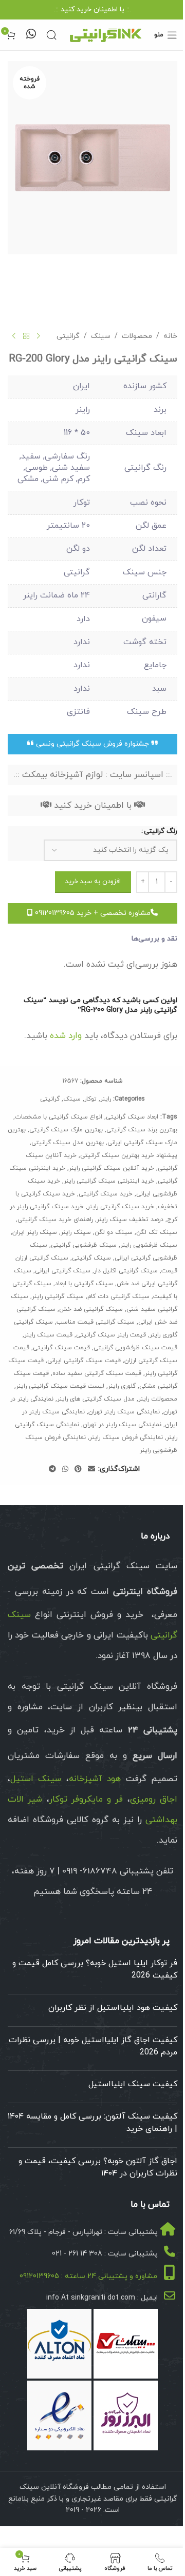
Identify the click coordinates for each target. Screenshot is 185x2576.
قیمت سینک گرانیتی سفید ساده (97, 1373)
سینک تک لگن (157, 1232)
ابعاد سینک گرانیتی (132, 1117)
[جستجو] (51, 35)
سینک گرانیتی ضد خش (91, 1309)
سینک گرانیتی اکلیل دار (126, 1271)
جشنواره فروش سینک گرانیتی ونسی (92, 744)
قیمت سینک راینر (48, 1335)
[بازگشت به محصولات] (26, 336)
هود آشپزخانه (95, 1779)
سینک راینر (76, 1232)
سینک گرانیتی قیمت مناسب (96, 1322)
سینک (101, 336)
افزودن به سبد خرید (93, 882)
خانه (170, 336)
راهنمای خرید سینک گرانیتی (55, 1220)
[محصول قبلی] (39, 336)
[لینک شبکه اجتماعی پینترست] (78, 1470)
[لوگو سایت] (105, 34)
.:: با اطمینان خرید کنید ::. (92, 9)
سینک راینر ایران (35, 1232)
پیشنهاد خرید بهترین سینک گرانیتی (129, 1155)
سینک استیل (36, 1779)
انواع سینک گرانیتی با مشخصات (59, 1117)
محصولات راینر (158, 1399)
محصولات (137, 336)
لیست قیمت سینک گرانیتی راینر (60, 1386)
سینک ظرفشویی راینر (149, 1245)
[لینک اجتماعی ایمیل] (91, 1470)
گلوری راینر (122, 1386)
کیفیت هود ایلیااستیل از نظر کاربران (113, 2008)
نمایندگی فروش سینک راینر (126, 1437)
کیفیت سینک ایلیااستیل (133, 2084)
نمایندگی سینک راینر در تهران (122, 1425)
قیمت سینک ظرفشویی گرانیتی (135, 1348)
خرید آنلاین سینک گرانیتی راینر (112, 1168)
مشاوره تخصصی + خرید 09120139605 (92, 913)
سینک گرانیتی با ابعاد (84, 1284)
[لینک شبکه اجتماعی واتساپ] (65, 1470)
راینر (106, 1099)
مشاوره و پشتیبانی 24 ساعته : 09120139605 (88, 2276)
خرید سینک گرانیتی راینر (121, 1207)
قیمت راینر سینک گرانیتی (111, 1335)
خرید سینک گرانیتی (106, 1194)
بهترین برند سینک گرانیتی (142, 1130)
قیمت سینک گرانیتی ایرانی (84, 1361)
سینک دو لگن (114, 1232)
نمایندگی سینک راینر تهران (124, 1412)
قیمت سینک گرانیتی (61, 1348)
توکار (90, 1099)
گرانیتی (68, 336)
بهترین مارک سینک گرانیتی (66, 1130)
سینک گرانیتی (91, 1258)
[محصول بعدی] (14, 336)
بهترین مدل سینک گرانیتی (68, 1143)
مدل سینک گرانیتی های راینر (96, 1399)
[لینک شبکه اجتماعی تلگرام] (52, 1470)
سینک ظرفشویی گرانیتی (84, 1245)
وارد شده (66, 1036)
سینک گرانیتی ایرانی (63, 1271)
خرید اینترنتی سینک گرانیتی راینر (109, 1181)
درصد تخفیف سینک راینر (130, 1220)
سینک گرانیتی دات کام (118, 1296)
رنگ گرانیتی (161, 831)
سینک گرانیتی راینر (58, 1296)
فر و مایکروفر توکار (86, 1800)
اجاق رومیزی (154, 1800)
